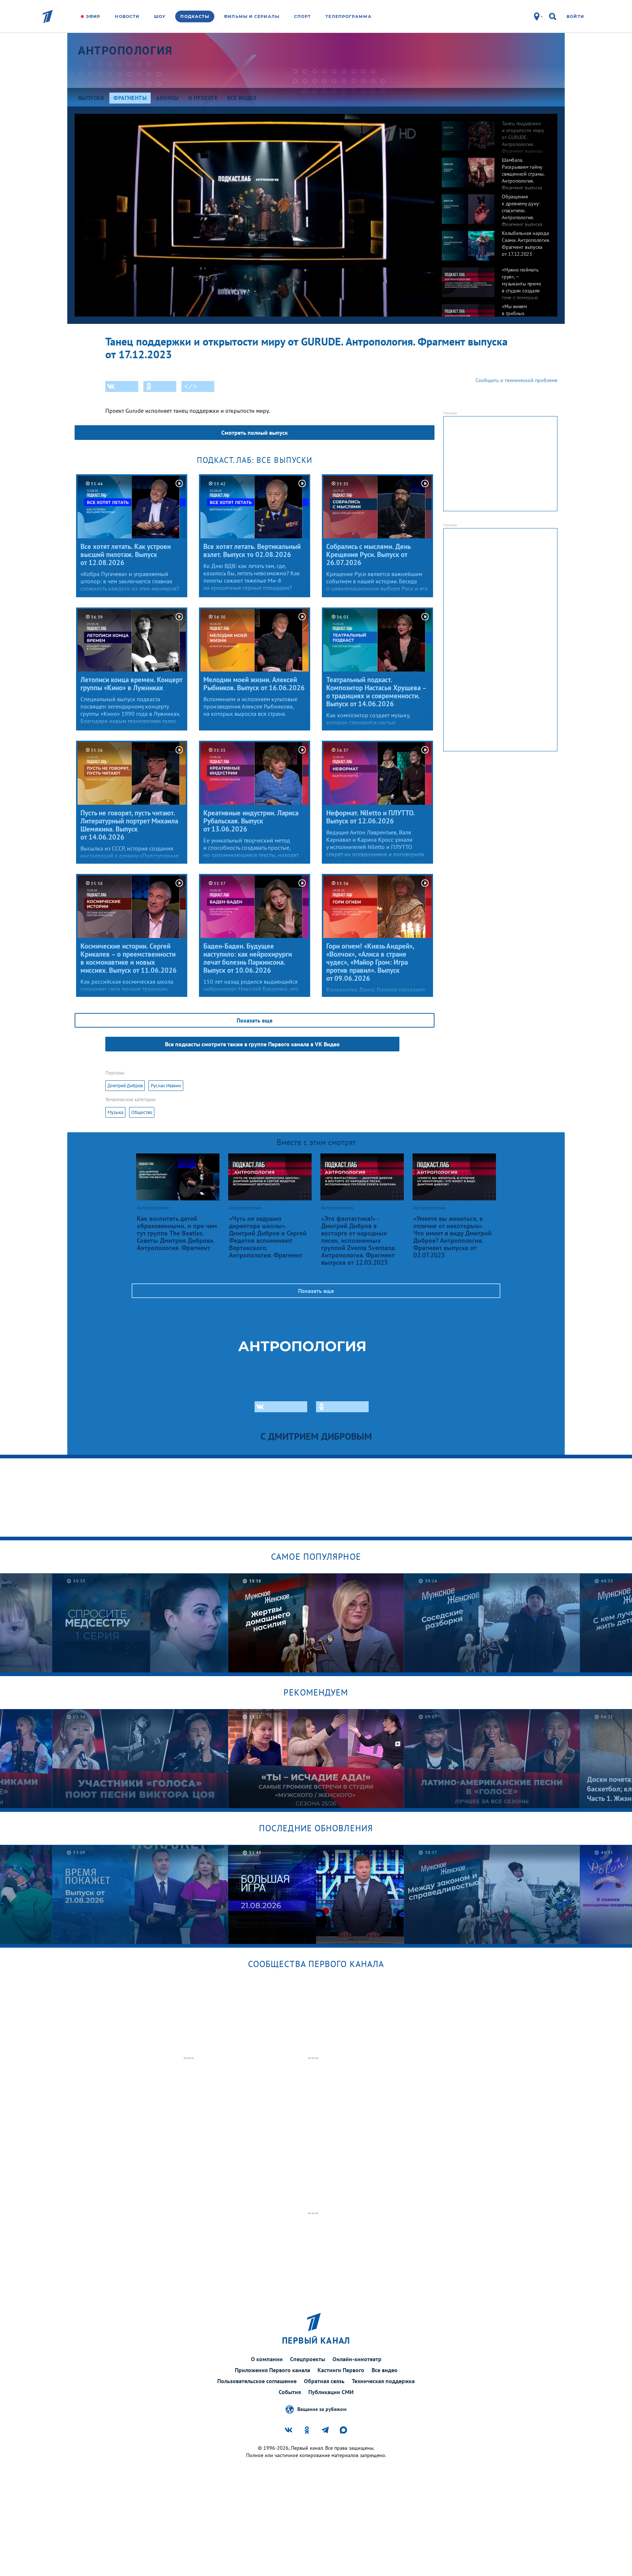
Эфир (93, 16)
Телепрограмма (348, 16)
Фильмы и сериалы (252, 16)
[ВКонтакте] (122, 386)
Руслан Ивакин (166, 1086)
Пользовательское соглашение (257, 2381)
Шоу (160, 16)
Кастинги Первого (341, 2370)
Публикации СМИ (331, 2392)
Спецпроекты (308, 2359)
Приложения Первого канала (272, 2370)
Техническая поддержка (383, 2381)
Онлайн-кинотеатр (357, 2359)
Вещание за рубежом (322, 2409)
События (290, 2392)
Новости (127, 16)
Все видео (385, 2370)
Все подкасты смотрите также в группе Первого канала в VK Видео (252, 1044)
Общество (142, 1112)
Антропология (125, 51)
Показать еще (255, 1020)
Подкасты (195, 16)
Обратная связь (324, 2381)
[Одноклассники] (160, 386)
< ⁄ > (191, 386)
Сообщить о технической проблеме (516, 380)
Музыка (115, 1112)
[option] (496, 132)
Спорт (303, 16)
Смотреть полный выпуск (255, 433)
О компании (267, 2359)
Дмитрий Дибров (125, 1086)
